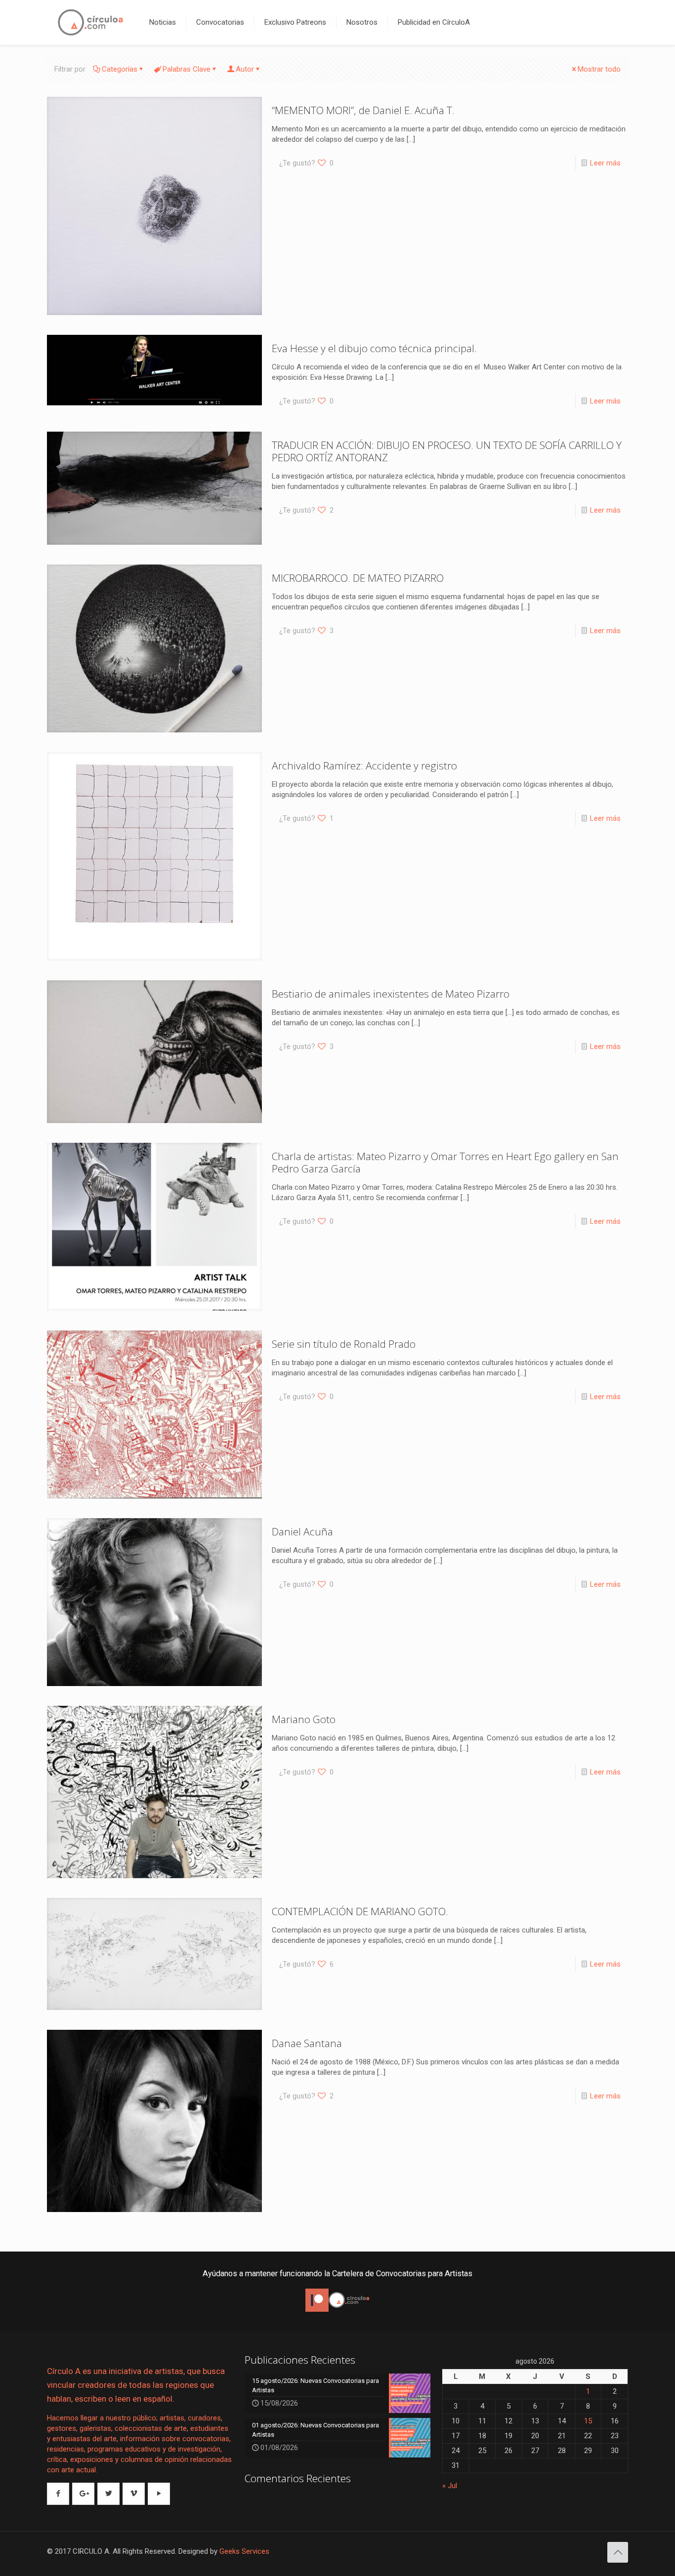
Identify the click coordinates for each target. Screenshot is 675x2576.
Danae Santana (307, 2043)
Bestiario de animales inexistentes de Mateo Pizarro (391, 994)
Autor (245, 69)
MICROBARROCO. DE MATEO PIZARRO (358, 578)
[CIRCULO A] (91, 22)
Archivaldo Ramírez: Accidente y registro (364, 765)
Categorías (120, 69)
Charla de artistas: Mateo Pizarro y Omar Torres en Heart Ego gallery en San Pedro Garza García (445, 1162)
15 (588, 2421)
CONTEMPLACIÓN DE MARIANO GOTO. (360, 1911)
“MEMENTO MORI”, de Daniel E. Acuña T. (363, 110)
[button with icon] (58, 2494)
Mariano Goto (304, 1719)
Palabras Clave (187, 69)
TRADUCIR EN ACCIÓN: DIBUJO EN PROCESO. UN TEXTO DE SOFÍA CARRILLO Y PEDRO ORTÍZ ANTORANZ (447, 451)
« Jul (450, 2486)
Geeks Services (244, 2551)
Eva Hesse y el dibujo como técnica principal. (374, 348)
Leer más (605, 163)
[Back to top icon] (618, 2552)
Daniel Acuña (302, 1531)
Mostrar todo (599, 69)
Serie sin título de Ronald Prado (344, 1344)
